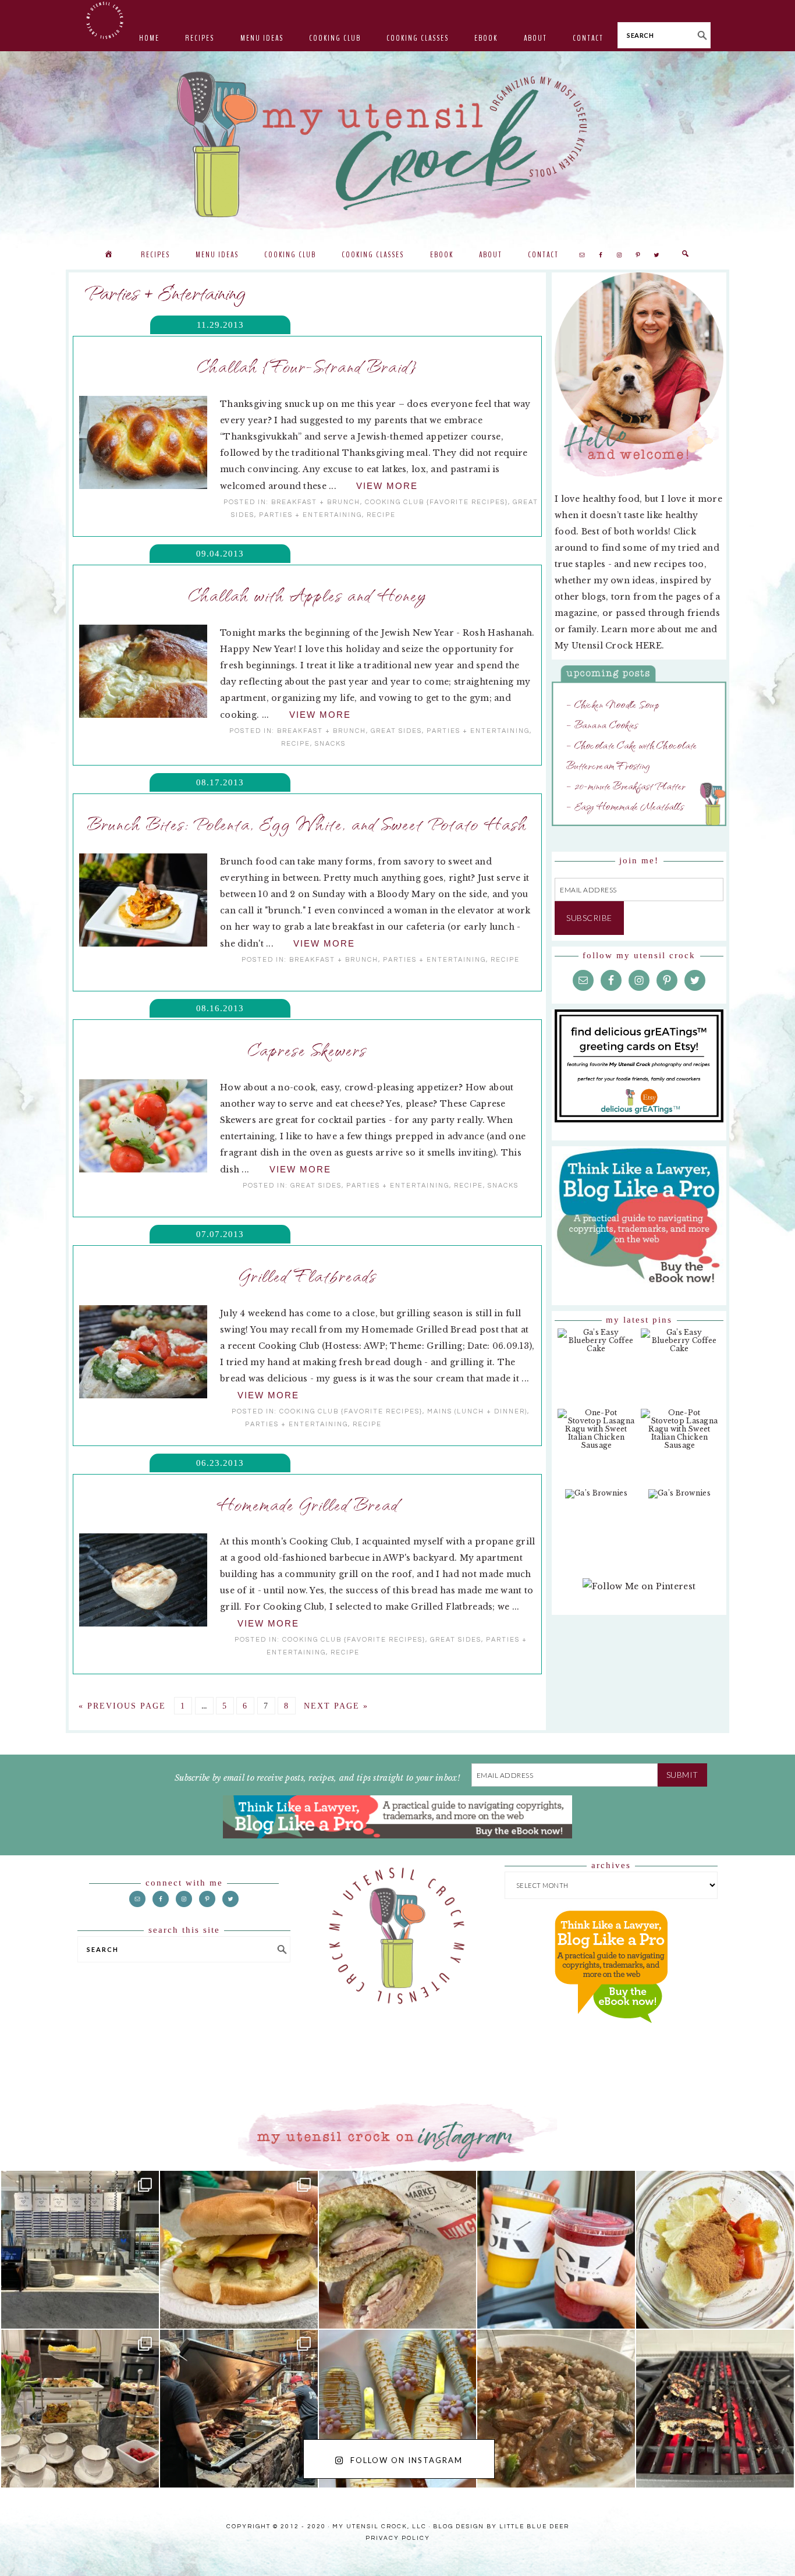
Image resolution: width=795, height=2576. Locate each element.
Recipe (381, 515)
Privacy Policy (398, 2538)
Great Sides (396, 731)
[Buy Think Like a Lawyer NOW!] (611, 2034)
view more (387, 486)
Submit (682, 1775)
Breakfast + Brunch (316, 502)
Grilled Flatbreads (308, 1275)
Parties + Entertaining (310, 515)
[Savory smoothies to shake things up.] (715, 2250)
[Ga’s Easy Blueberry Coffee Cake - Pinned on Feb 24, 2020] (596, 1347)
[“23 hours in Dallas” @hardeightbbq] (239, 2409)
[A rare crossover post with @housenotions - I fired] (715, 2409)
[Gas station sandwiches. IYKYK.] (398, 2250)
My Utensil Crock (281, 210)
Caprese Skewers (307, 1049)
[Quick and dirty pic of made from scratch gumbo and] (556, 2409)
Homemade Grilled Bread (308, 1504)
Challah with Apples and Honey (308, 594)
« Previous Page (122, 1706)
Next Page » (336, 1706)
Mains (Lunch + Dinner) (477, 1411)
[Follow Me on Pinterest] (639, 1592)
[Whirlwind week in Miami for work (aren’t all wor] (80, 2250)
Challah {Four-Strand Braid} (307, 366)
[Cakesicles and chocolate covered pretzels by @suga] (398, 2409)
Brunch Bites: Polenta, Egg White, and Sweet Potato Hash (307, 823)
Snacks (330, 744)
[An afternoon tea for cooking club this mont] (80, 2409)
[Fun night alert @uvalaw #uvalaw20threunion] (239, 2250)
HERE (649, 646)
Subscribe (589, 918)
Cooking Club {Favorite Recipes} (436, 502)
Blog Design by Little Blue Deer (501, 2527)
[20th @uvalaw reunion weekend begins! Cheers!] (556, 2250)
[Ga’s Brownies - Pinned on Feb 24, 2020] (596, 1500)
